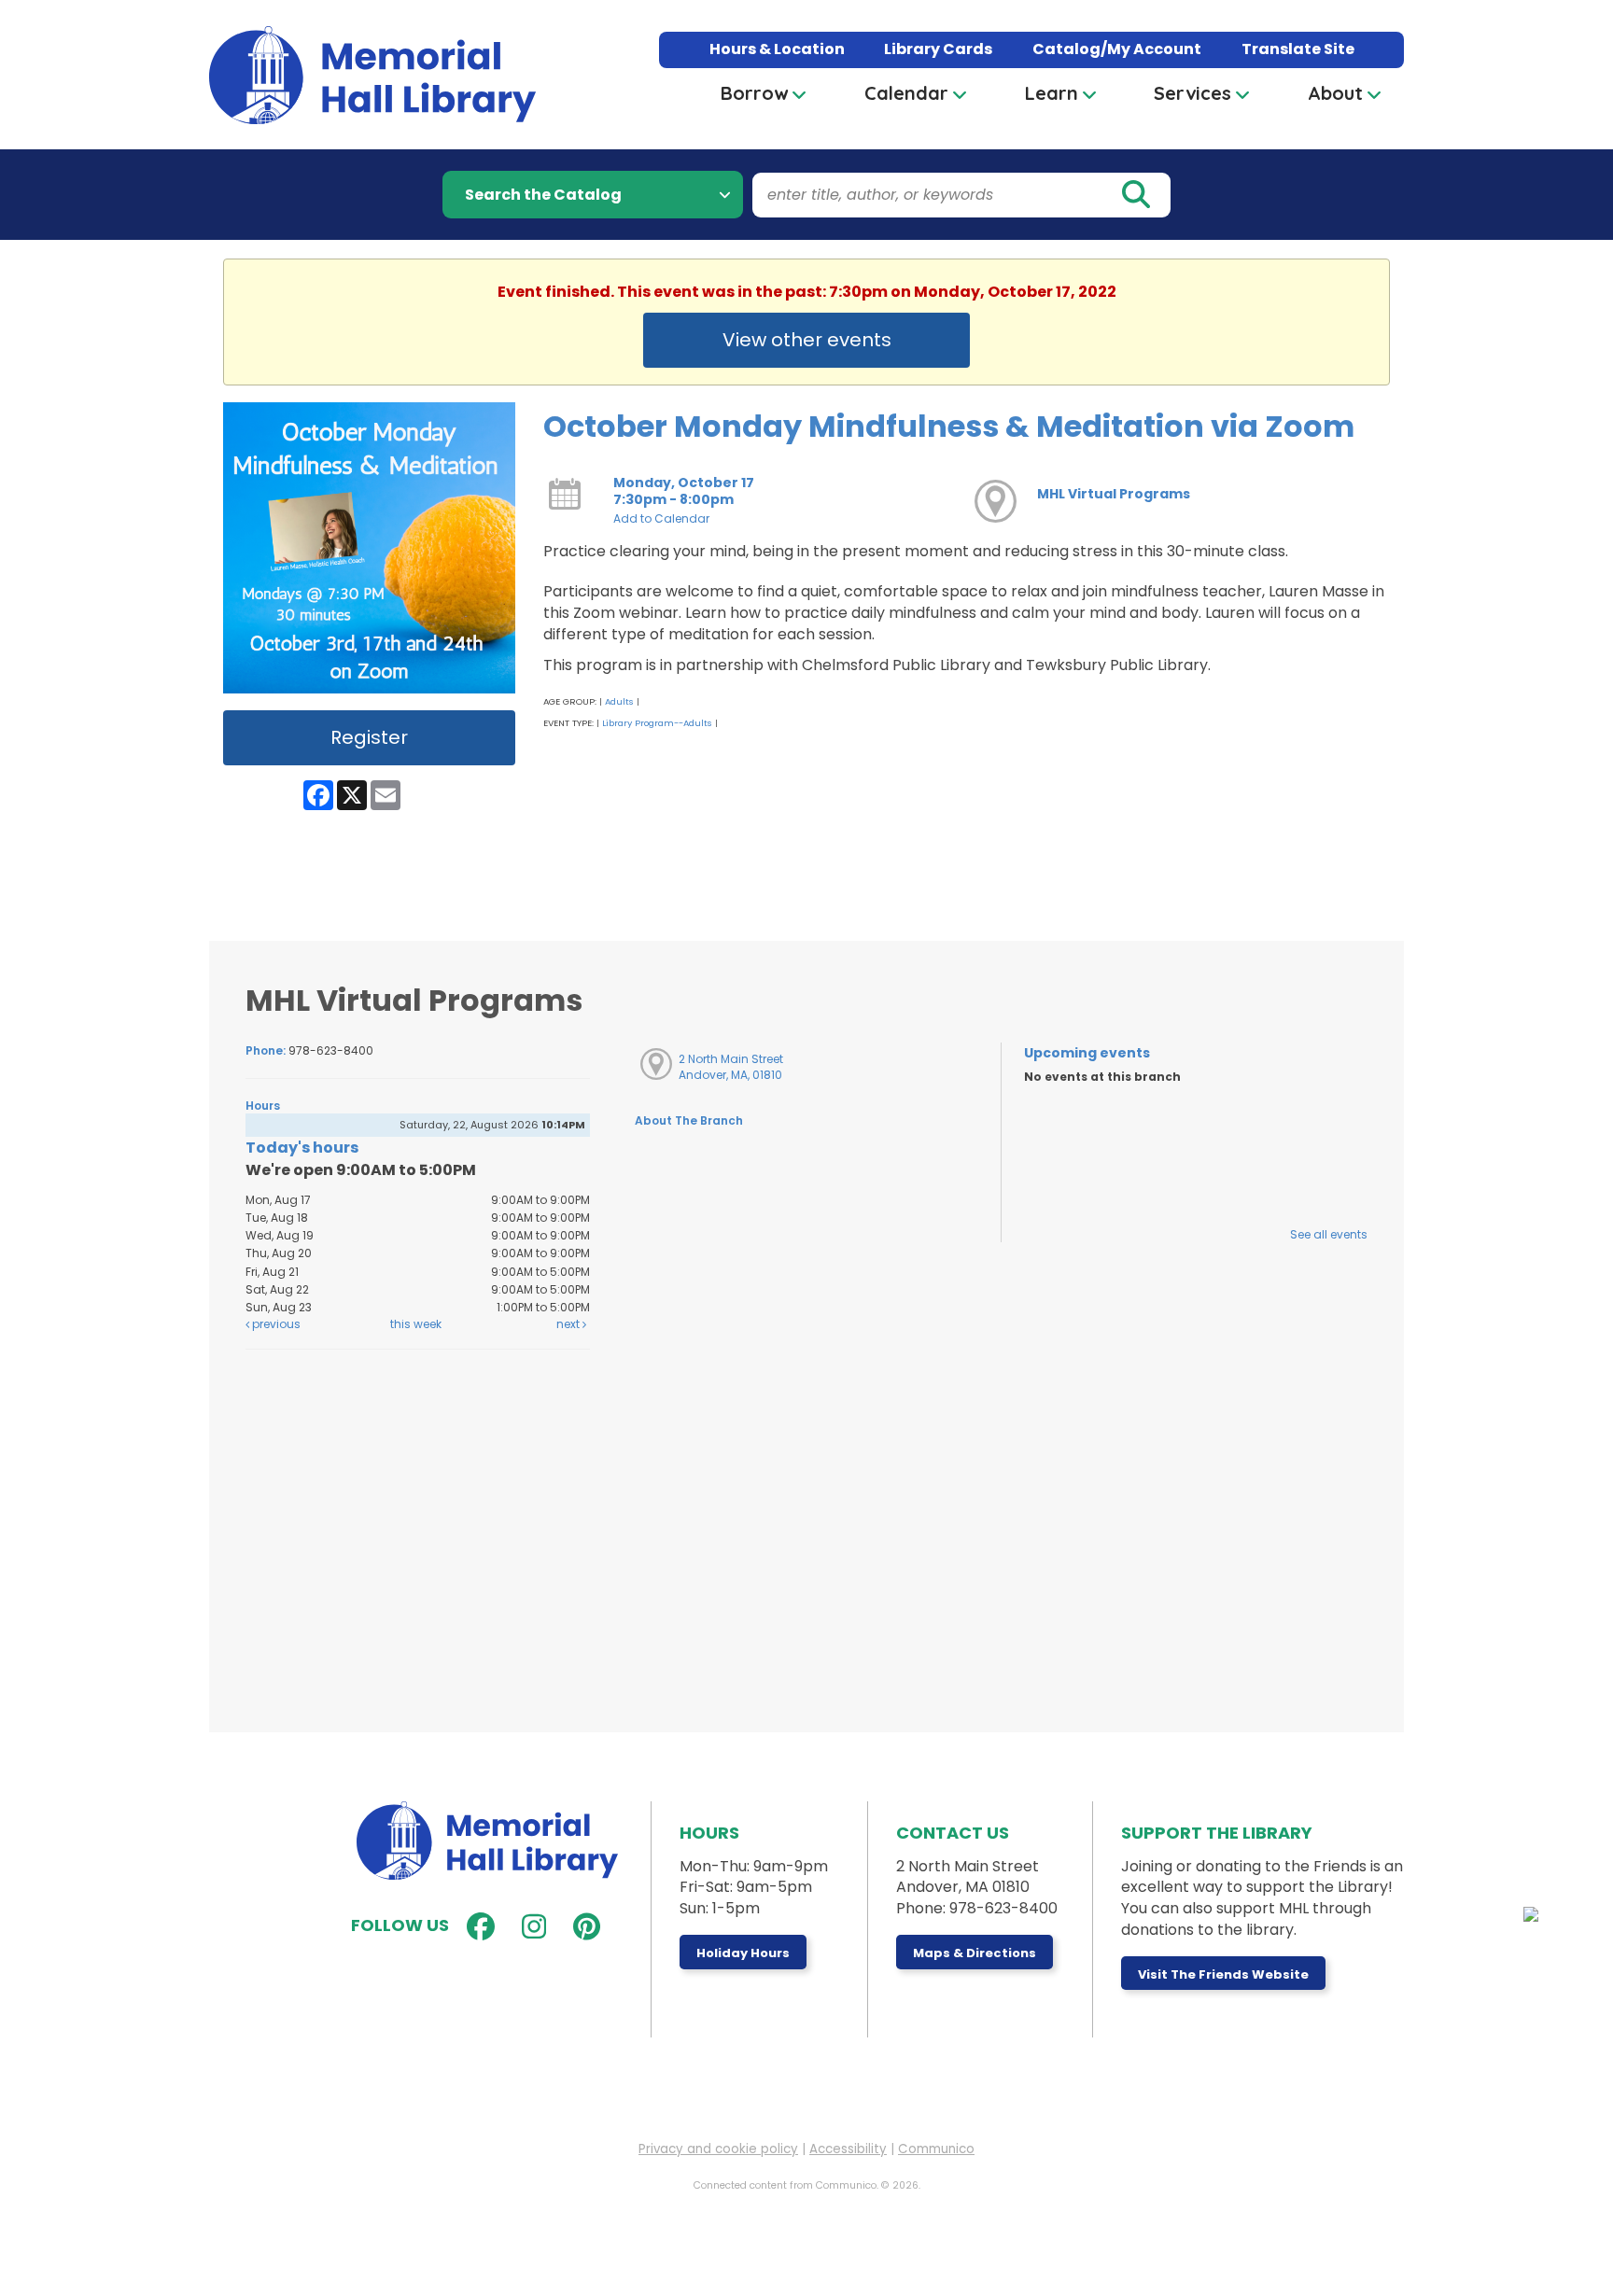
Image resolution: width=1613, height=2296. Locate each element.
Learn (1052, 93)
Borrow (754, 93)
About (1335, 93)
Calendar (906, 93)
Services (1192, 93)
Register (369, 737)
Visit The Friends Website (1223, 1974)
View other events (807, 340)
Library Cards (938, 49)
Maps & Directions (975, 1953)
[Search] (1135, 195)
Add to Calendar (661, 518)
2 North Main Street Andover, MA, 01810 (731, 1067)
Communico (936, 2149)
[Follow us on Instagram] (530, 1927)
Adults (619, 701)
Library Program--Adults (657, 723)
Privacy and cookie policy (718, 2149)
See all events (1329, 1234)
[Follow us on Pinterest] (582, 1927)
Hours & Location (777, 49)
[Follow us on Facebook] (477, 1927)
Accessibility (848, 2149)
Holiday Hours (743, 1953)
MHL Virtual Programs (1114, 494)
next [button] (569, 1324)
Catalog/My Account (1117, 49)
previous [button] (275, 1324)
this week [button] (416, 1324)
